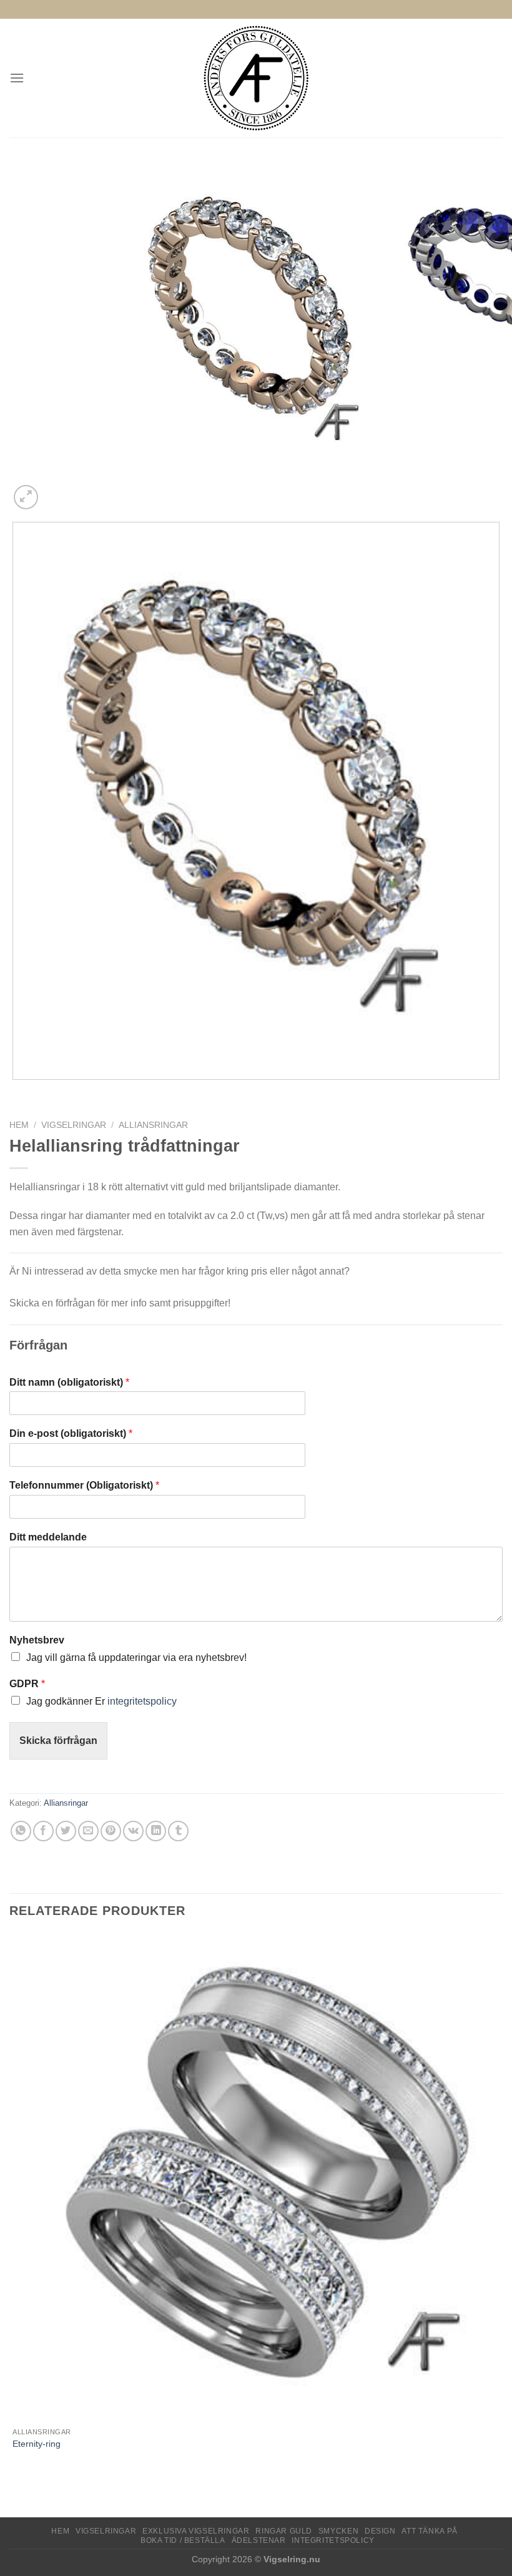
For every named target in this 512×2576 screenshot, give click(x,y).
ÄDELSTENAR (259, 2540)
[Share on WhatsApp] (21, 1831)
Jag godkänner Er (101, 1701)
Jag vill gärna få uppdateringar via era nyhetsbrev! (136, 1658)
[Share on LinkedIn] (156, 1831)
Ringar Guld (284, 2531)
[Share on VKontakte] (133, 1831)
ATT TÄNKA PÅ (429, 2531)
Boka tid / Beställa (183, 2540)
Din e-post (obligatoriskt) (71, 1433)
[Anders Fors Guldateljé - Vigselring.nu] (256, 78)
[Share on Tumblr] (178, 1831)
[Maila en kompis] (88, 1831)
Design (380, 2531)
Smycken (338, 2531)
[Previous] (15, 1092)
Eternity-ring (37, 2444)
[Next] (56, 490)
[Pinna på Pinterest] (111, 1831)
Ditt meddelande (48, 1537)
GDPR (27, 1684)
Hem (19, 1125)
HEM (60, 2531)
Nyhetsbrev (37, 1640)
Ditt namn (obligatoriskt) (69, 1382)
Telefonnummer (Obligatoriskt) (84, 1485)
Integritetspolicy (333, 2540)
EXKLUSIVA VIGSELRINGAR (196, 2531)
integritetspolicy (142, 1701)
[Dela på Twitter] (66, 1831)
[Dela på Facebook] (43, 1831)
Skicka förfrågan (58, 1741)
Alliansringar (153, 1125)
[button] (17, 78)
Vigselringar (74, 1125)
